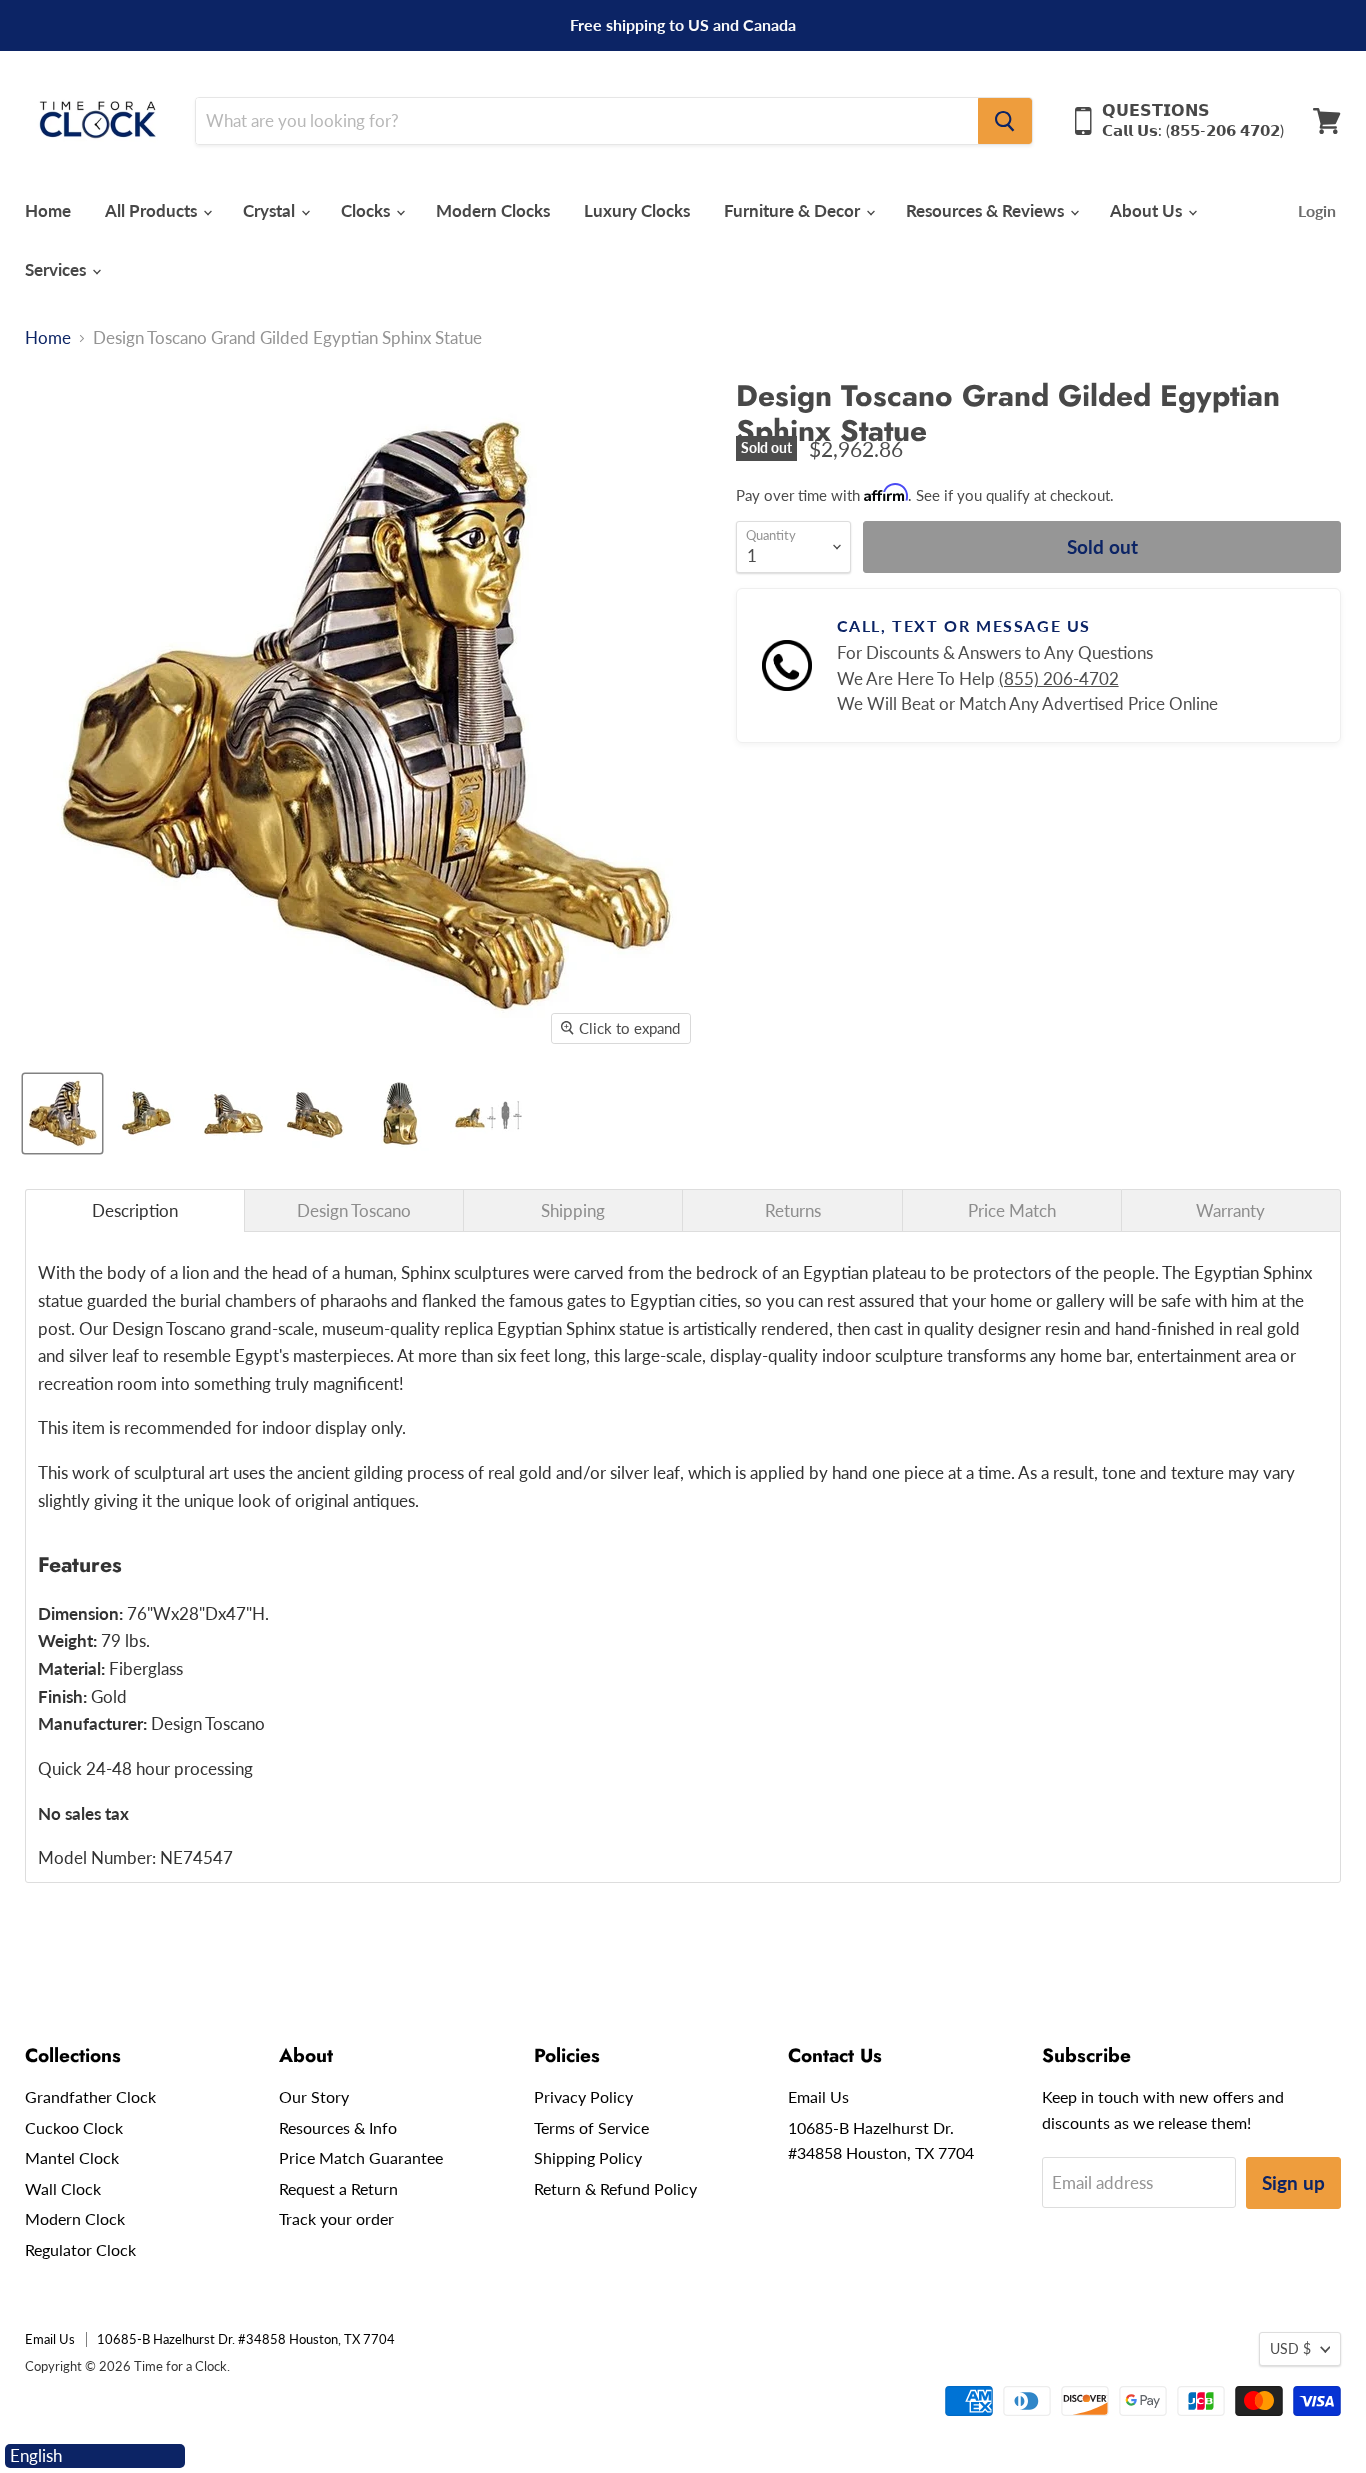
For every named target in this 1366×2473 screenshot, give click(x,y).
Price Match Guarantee (361, 2157)
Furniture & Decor (794, 210)
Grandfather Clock (90, 2096)
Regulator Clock (80, 2249)
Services (57, 269)
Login (1317, 210)
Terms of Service (591, 2127)
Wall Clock (63, 2188)
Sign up (1293, 2182)
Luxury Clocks (637, 210)
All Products (153, 210)
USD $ (1290, 2348)
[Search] (1005, 121)
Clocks (367, 210)
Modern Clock (75, 2218)
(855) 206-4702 (1059, 678)
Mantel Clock (72, 2157)
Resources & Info (338, 2127)
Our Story (314, 2096)
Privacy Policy (583, 2096)
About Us (1148, 210)
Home (48, 210)
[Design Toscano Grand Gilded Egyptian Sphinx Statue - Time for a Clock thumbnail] (62, 1113)
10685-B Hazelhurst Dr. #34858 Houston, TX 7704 (246, 2339)
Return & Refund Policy (615, 2188)
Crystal (271, 210)
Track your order (336, 2218)
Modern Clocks (493, 210)
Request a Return (338, 2188)
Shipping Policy (588, 2157)
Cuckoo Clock (74, 2127)
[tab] (135, 1210)
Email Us (818, 2096)
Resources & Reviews (987, 210)
